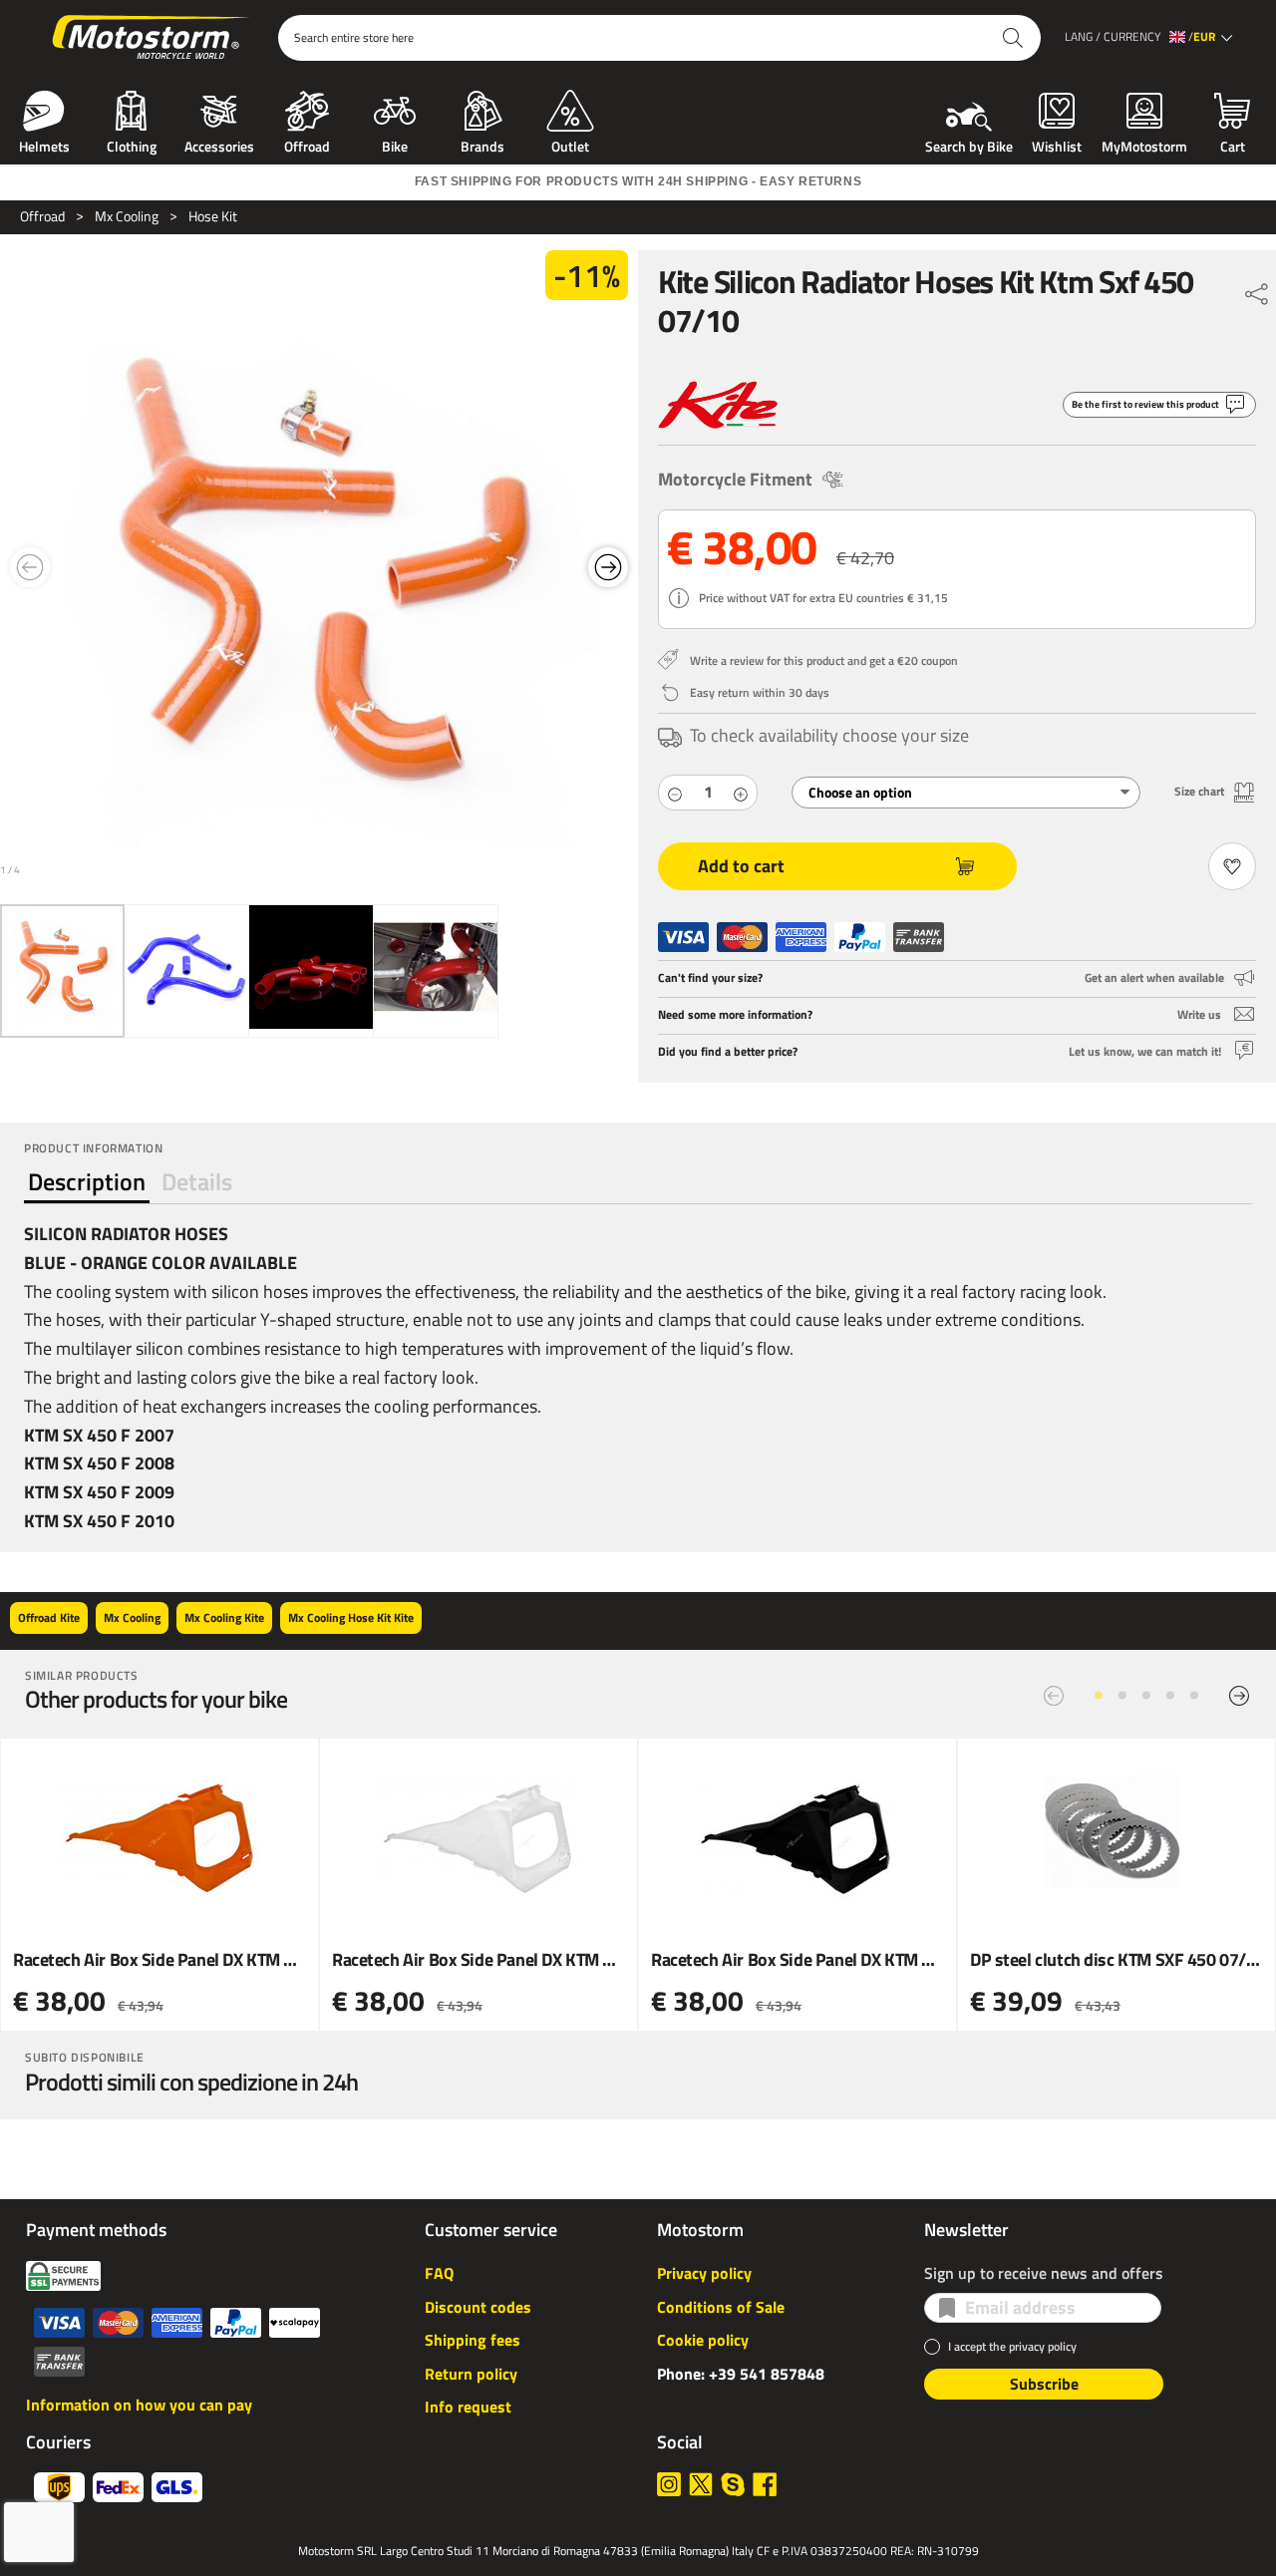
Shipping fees (473, 2340)
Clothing (132, 145)
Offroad (307, 145)
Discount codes (478, 2307)
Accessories (219, 145)
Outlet (570, 145)
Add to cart (741, 866)
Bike (395, 145)
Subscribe (1044, 2384)
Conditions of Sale (721, 2307)
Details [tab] (197, 1181)
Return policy (471, 2374)
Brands (482, 145)
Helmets (44, 145)
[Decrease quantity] (675, 792)
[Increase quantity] (741, 792)
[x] (701, 2484)
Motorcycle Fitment (735, 479)
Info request (468, 2407)
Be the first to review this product (1145, 404)
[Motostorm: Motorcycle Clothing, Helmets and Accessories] (152, 38)
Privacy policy (704, 2273)
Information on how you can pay (139, 2405)
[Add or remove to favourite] (1232, 866)
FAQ (439, 2273)
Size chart (1199, 791)
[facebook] (765, 2484)
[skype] (733, 2484)
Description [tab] (87, 1181)
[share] (1257, 289)
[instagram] (669, 2484)
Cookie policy (703, 2340)
